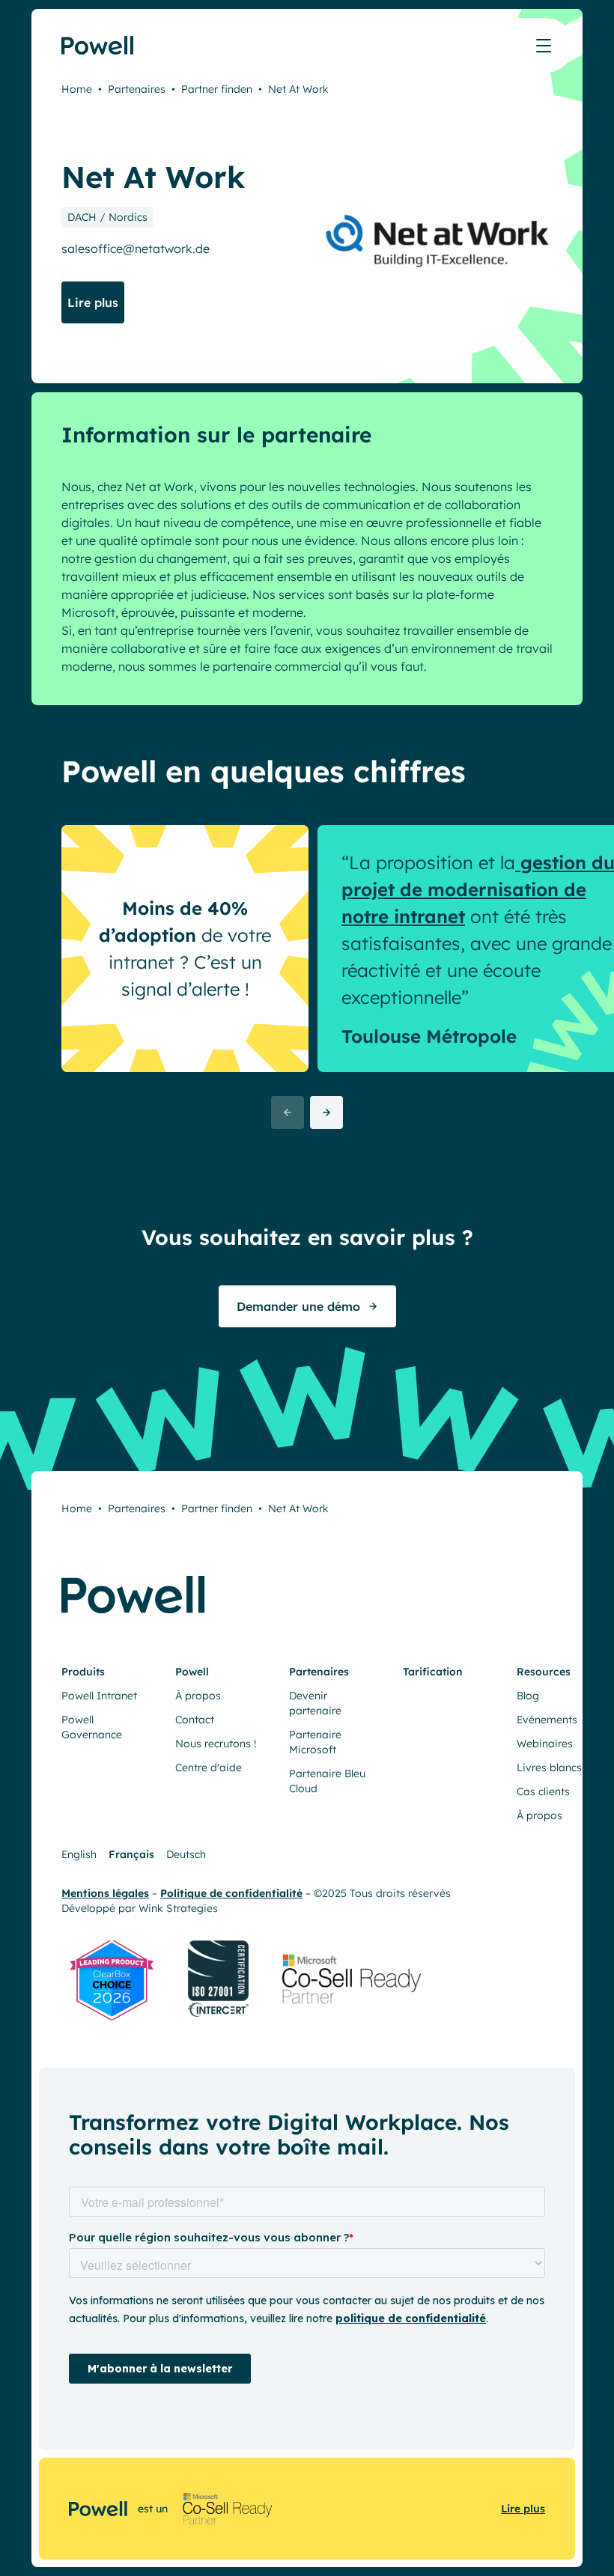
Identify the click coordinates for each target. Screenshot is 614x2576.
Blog (528, 1696)
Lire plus (523, 2509)
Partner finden (217, 89)
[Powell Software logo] (98, 45)
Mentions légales (105, 1893)
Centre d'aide (209, 1767)
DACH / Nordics (107, 217)
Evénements (547, 1720)
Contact (195, 1720)
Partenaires (137, 89)
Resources (544, 1672)
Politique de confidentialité (231, 1893)
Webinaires (545, 1744)
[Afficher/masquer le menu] (544, 46)
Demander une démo (298, 1306)
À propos (198, 1696)
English (79, 1854)
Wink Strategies (178, 1908)
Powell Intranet (99, 1696)
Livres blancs (549, 1767)
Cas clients (543, 1791)
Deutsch (186, 1854)
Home (77, 89)
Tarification (433, 1672)
